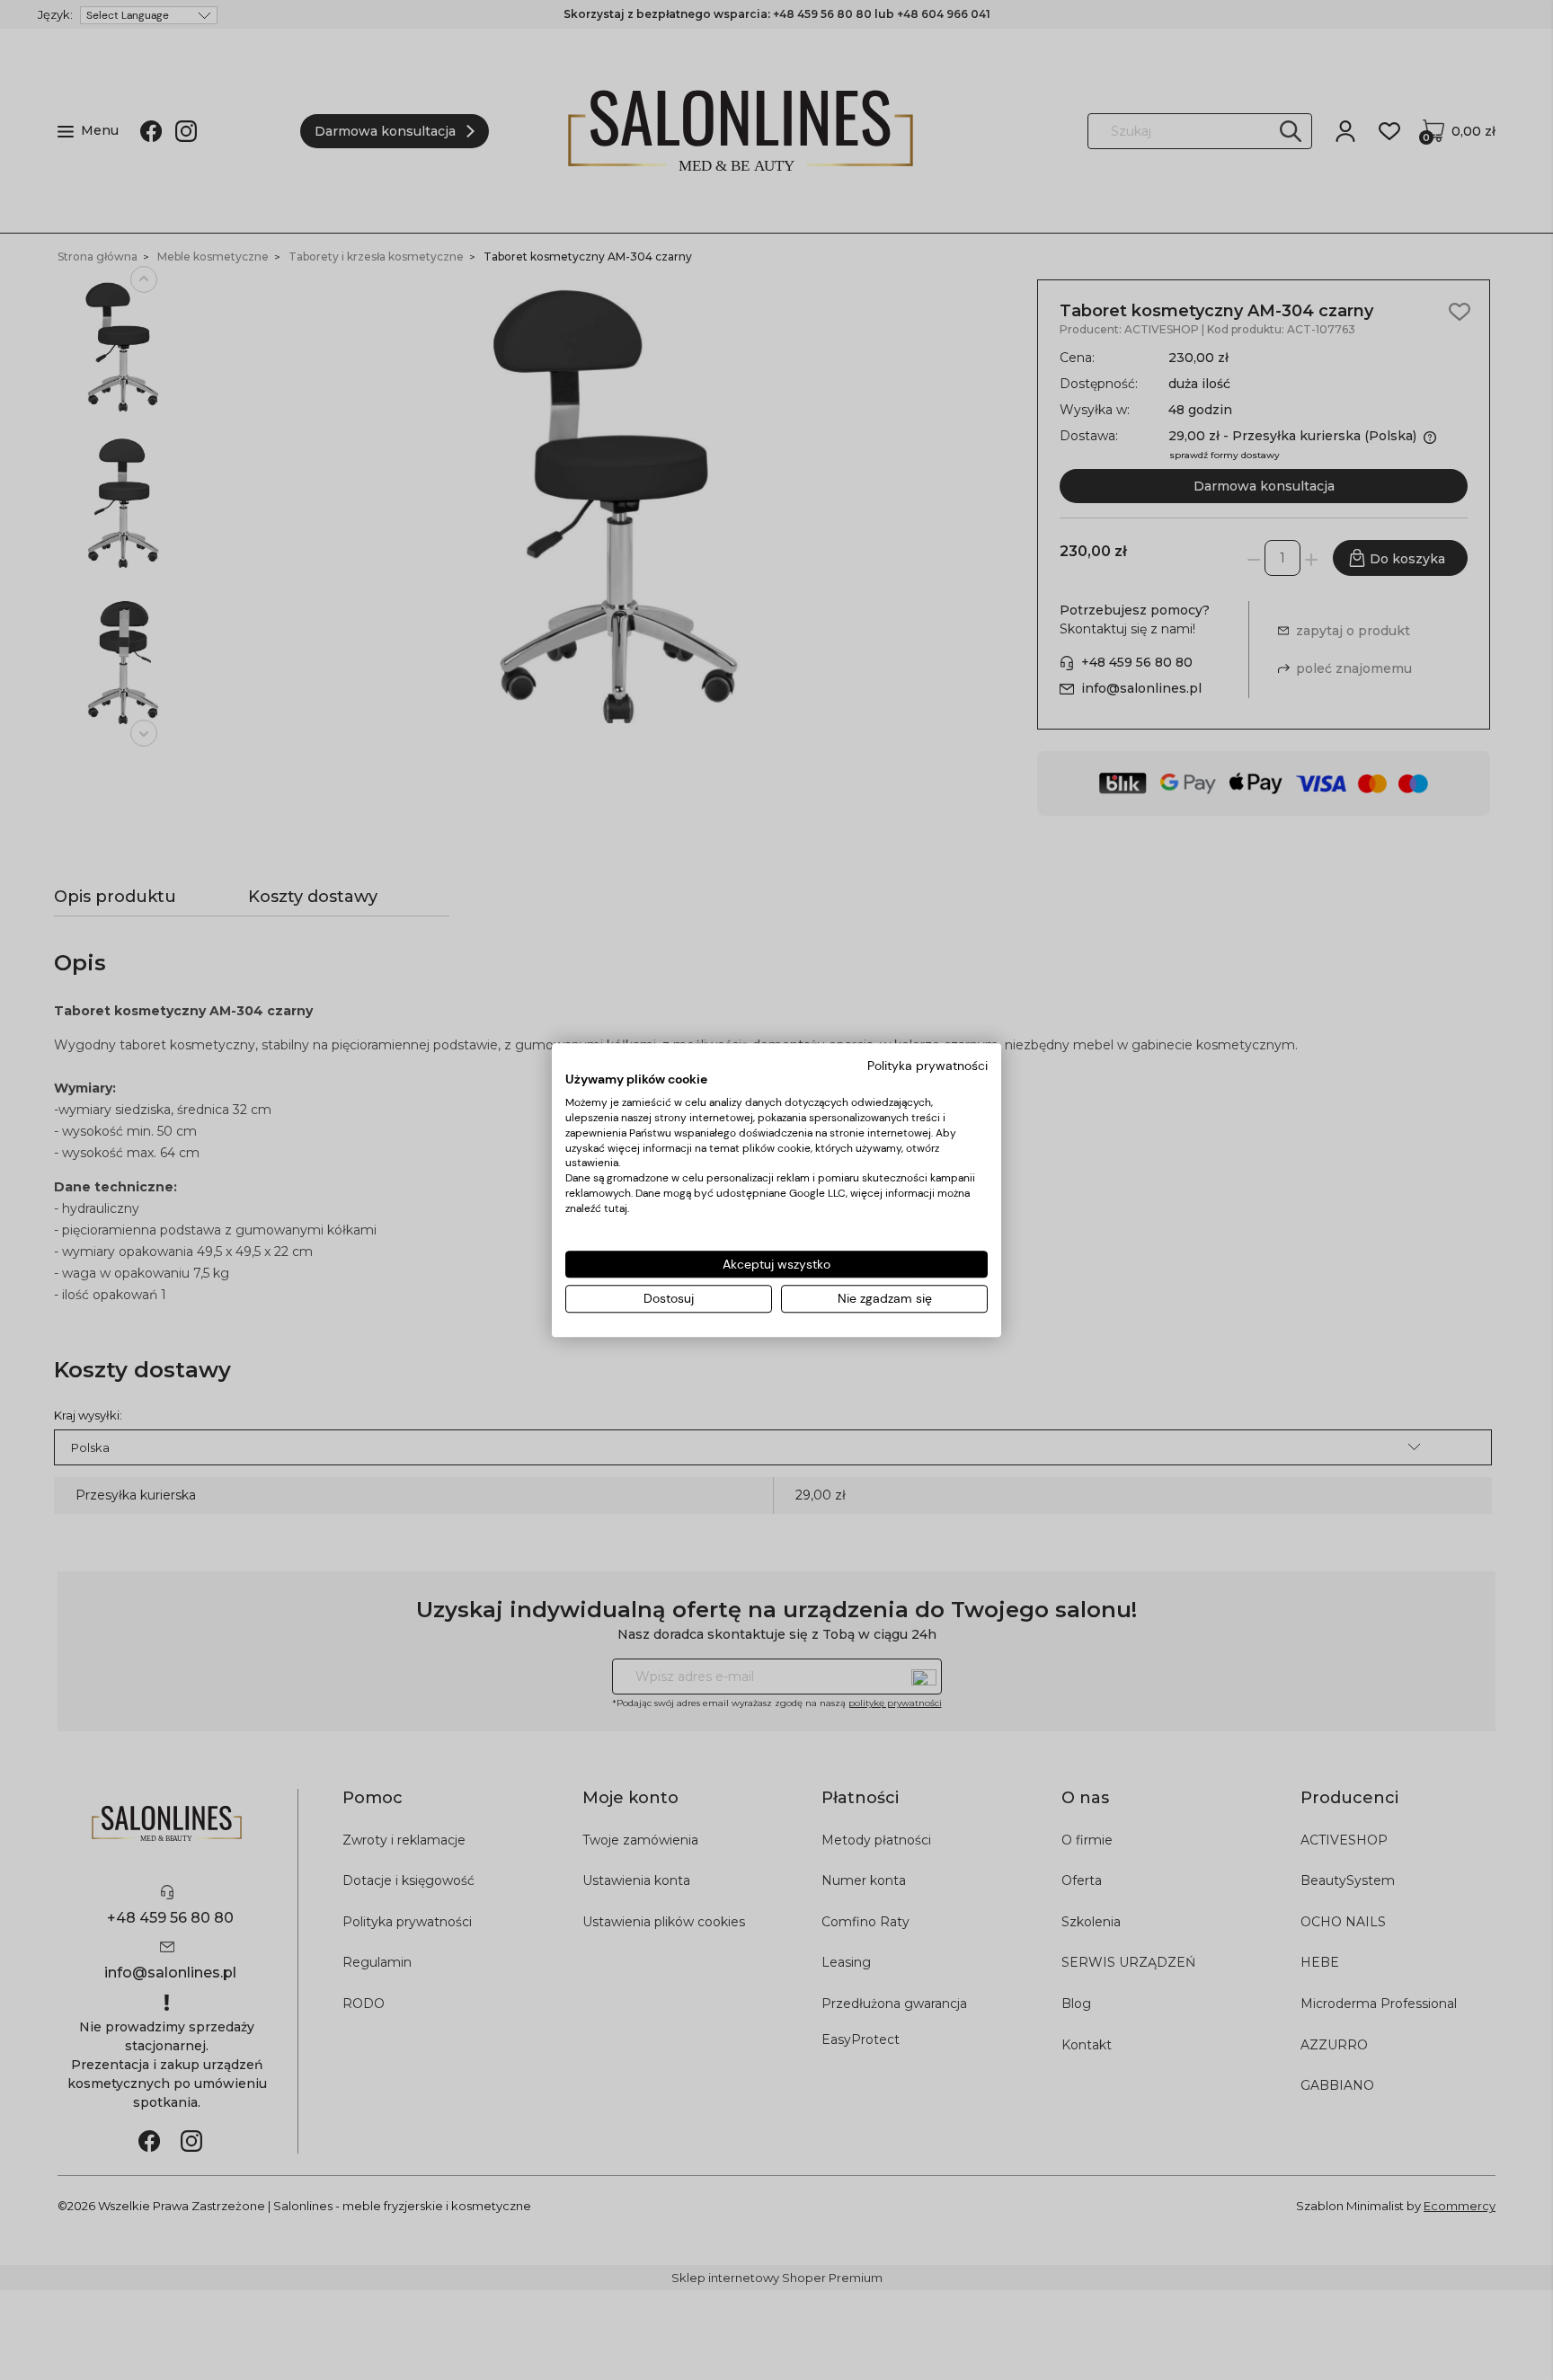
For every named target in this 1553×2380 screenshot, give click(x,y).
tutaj (616, 1208)
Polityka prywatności (927, 1066)
